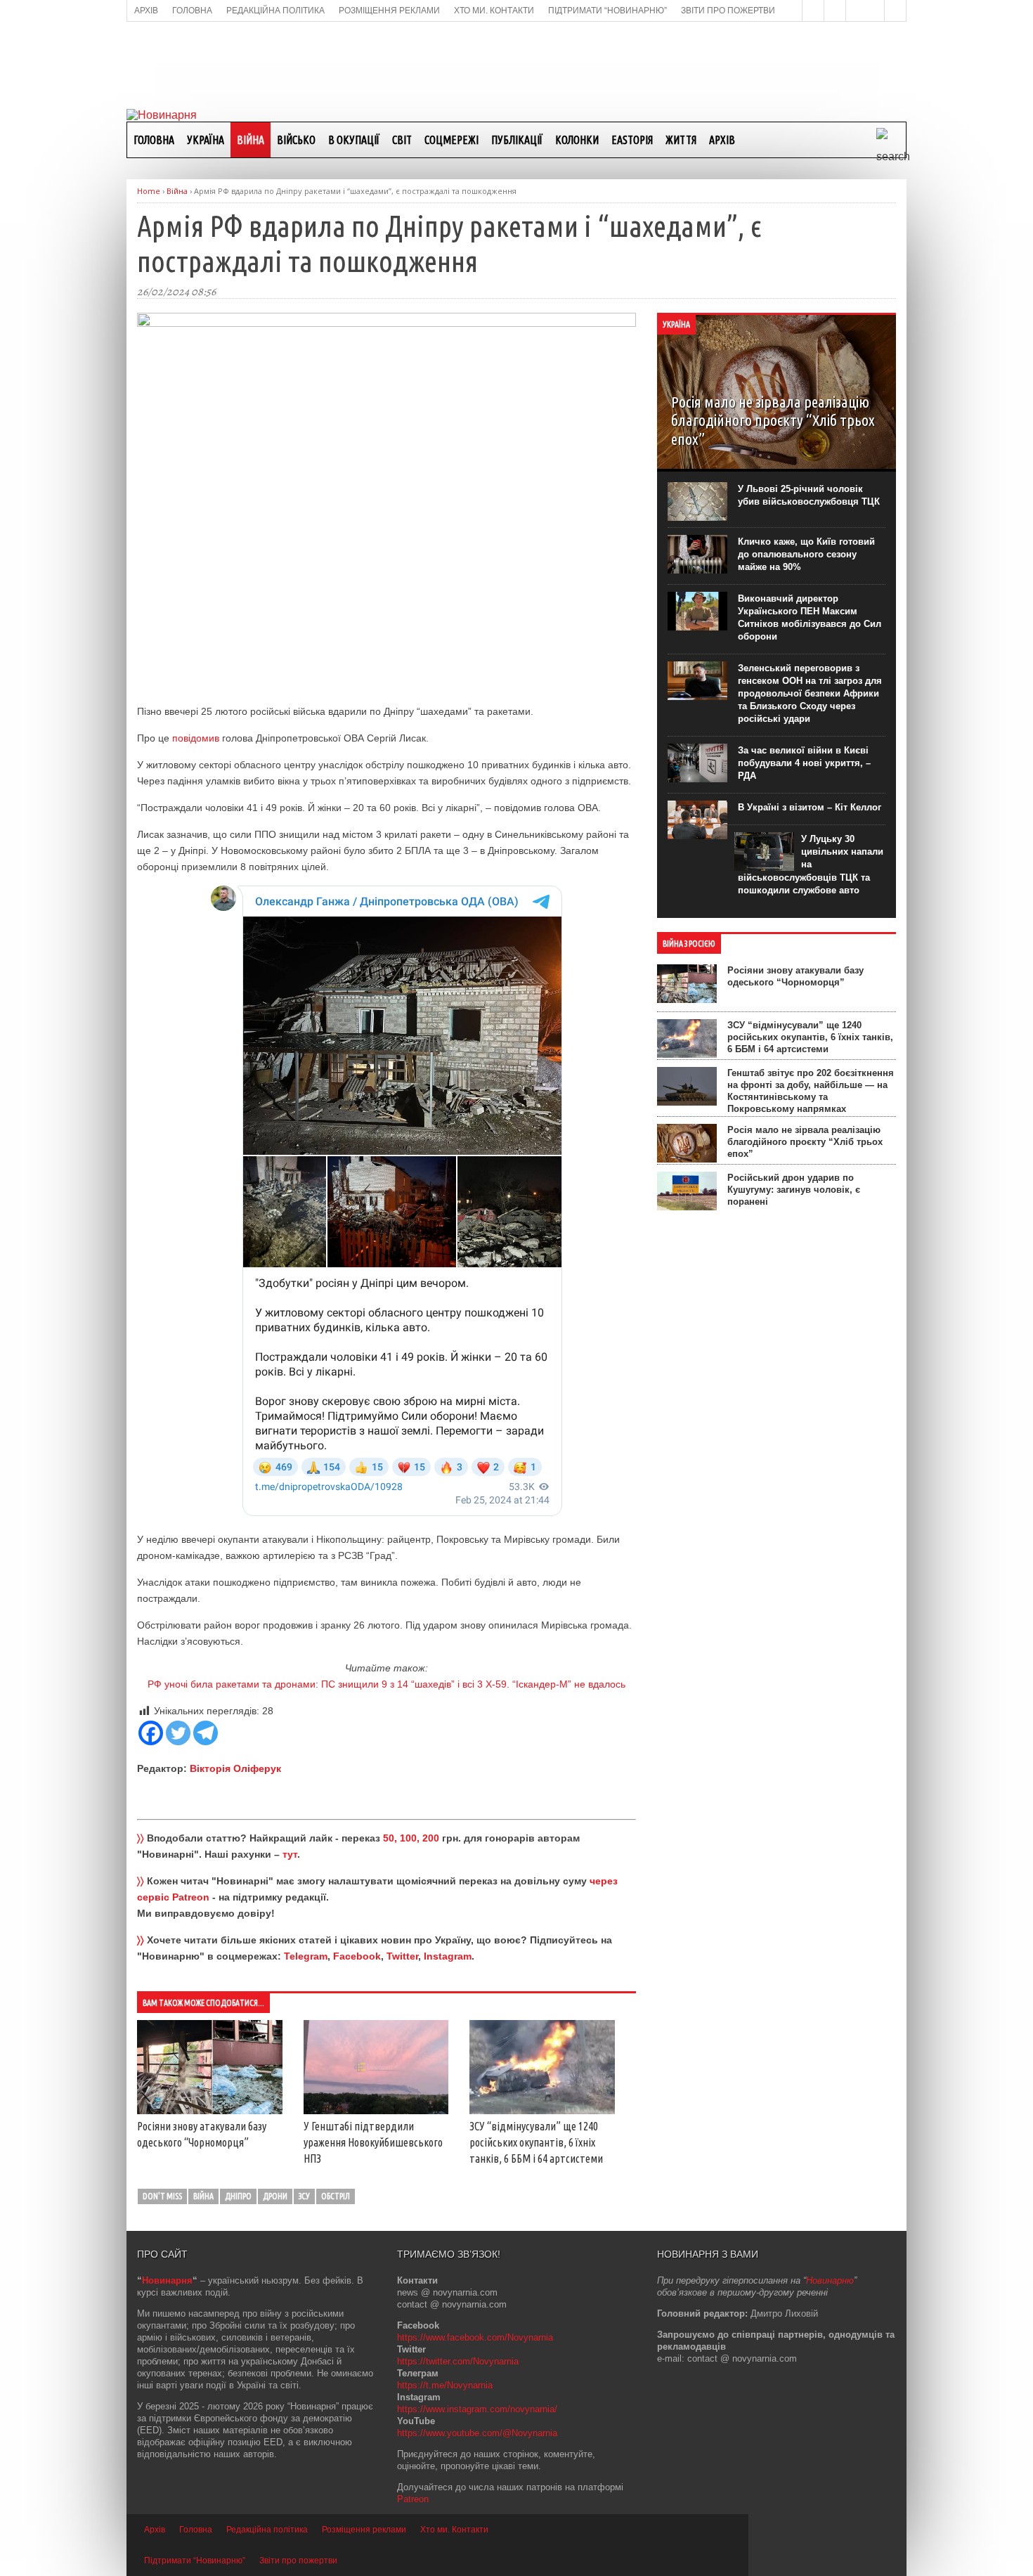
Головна (154, 140)
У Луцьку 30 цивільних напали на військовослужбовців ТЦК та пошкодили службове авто (811, 865)
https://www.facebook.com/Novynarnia (475, 2337)
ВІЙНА (251, 140)
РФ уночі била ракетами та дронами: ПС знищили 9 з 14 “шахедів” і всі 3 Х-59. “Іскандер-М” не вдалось (386, 1684)
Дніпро (238, 2196)
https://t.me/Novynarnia (445, 2385)
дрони (275, 2196)
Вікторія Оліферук (235, 1768)
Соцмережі (451, 140)
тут (290, 1854)
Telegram (306, 1956)
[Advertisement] (516, 64)
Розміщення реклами (364, 2530)
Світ (402, 140)
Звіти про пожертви (298, 2561)
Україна (206, 140)
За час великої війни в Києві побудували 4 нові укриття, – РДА (804, 763)
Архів (722, 140)
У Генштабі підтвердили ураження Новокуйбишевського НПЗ (373, 2142)
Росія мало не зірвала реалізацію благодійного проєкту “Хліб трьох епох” (805, 1142)
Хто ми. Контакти (454, 2530)
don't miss (162, 2196)
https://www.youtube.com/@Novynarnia (477, 2433)
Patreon (413, 2499)
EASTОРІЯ (632, 140)
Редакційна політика (267, 2530)
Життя (681, 140)
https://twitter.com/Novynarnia (458, 2361)
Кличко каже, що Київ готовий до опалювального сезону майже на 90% (806, 554)
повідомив (196, 738)
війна (203, 2196)
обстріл (336, 2196)
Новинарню (830, 2280)
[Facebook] (151, 1733)
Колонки (577, 140)
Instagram (448, 1956)
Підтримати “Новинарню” (195, 2561)
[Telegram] (206, 1733)
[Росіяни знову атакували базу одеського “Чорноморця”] (210, 2111)
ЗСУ (304, 2196)
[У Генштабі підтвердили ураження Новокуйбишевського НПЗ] (376, 2111)
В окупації (354, 140)
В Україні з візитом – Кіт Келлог (810, 807)
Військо (296, 140)
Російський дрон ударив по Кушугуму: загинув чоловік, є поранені (794, 1190)
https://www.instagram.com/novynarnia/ (477, 2409)
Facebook (357, 1956)
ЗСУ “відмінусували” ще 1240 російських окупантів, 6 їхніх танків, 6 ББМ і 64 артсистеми (536, 2142)
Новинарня (167, 2280)
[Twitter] (178, 1733)
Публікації (517, 140)
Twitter (402, 1956)
